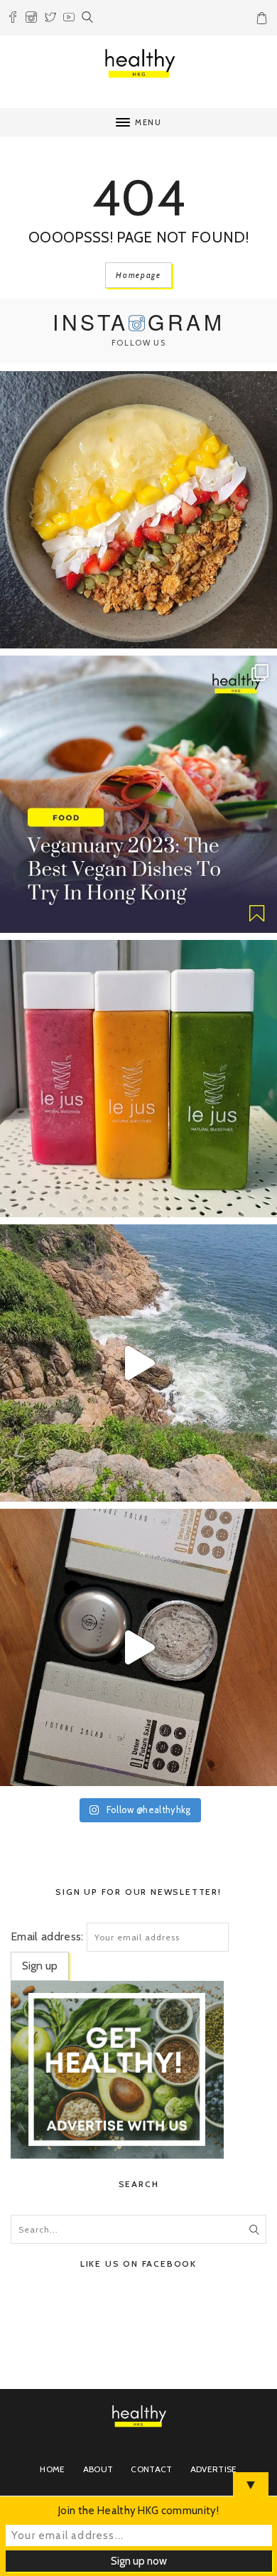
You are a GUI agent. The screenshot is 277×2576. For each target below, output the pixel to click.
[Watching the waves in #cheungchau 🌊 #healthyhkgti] (138, 1363)
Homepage (138, 275)
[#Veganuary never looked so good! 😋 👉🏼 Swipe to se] (138, 794)
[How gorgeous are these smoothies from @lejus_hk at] (138, 1079)
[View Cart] (264, 21)
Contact (151, 2469)
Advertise (214, 2469)
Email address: (47, 1936)
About (98, 2469)
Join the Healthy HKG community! (138, 2511)
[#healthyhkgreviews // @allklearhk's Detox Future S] (138, 1647)
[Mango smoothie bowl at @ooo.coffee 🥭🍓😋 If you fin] (138, 510)
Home (52, 2469)
